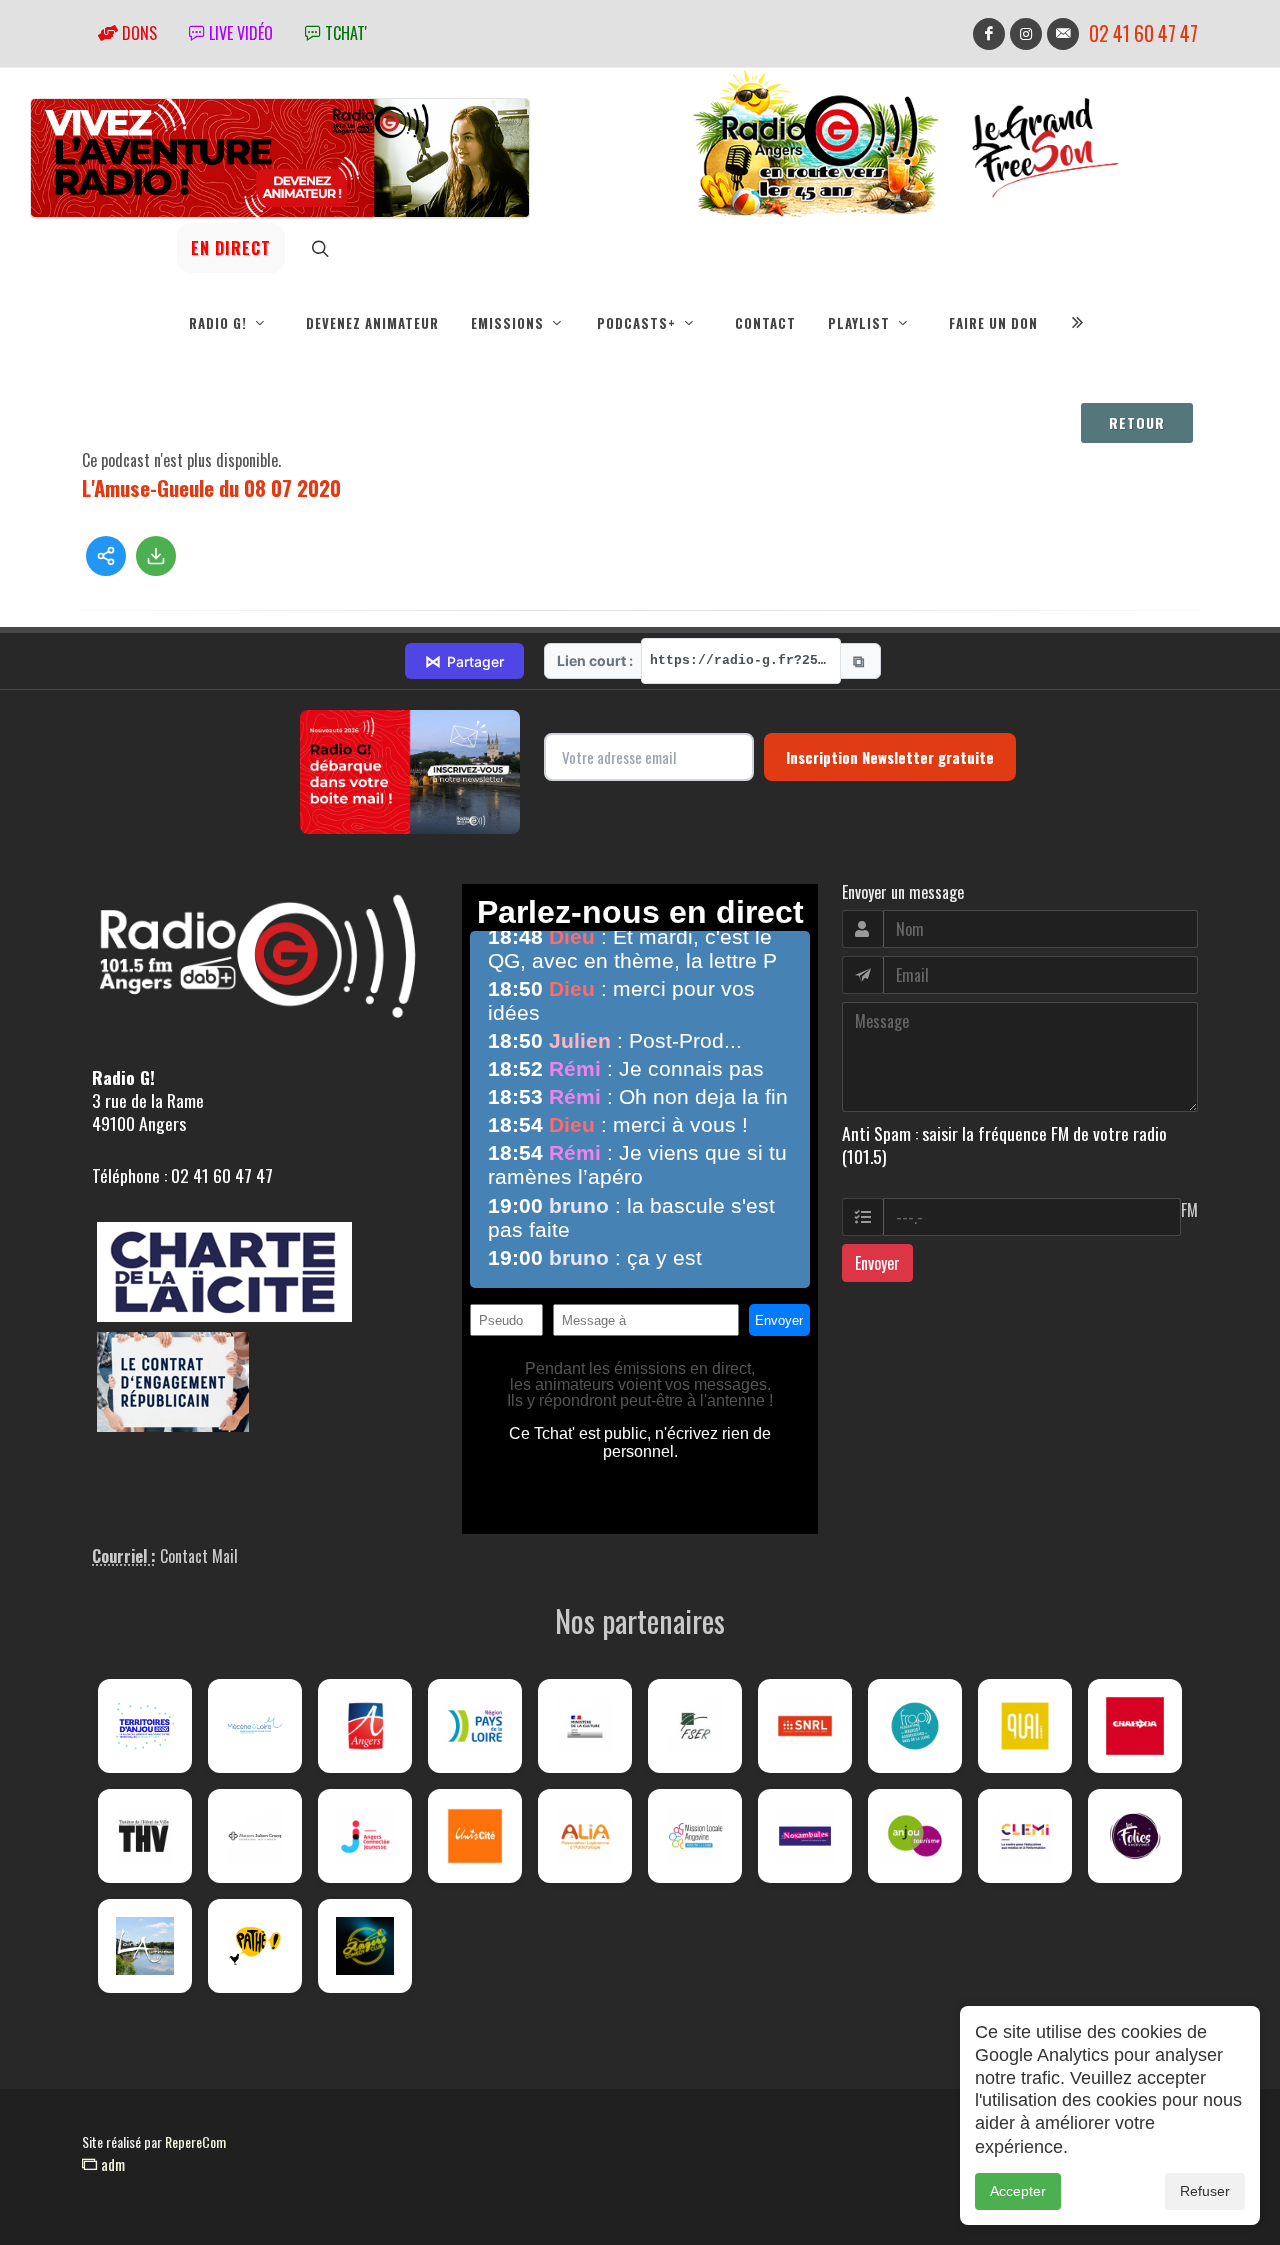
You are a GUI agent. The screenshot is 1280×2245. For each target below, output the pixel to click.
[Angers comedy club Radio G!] (365, 1946)
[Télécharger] (156, 556)
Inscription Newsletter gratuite (890, 757)
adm (111, 2164)
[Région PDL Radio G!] (475, 1726)
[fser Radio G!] (695, 1726)
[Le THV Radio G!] (145, 1836)
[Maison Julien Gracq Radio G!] (255, 1836)
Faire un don (993, 323)
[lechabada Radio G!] (1135, 1726)
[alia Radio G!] (585, 1836)
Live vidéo (239, 33)
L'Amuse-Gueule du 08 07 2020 (211, 487)
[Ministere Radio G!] (585, 1726)
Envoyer (877, 1263)
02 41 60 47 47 (1143, 33)
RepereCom (195, 2141)
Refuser (1205, 2191)
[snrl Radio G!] (805, 1726)
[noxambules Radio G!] (805, 1836)
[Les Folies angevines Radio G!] (1135, 1836)
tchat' (344, 33)
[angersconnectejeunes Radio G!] (365, 1836)
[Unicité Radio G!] (475, 1836)
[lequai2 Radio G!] (1025, 1726)
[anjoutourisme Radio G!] (915, 1836)
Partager (464, 661)
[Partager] (106, 556)
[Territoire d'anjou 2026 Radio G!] (145, 1726)
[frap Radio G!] (915, 1726)
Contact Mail (199, 1556)
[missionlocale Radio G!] (695, 1836)
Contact (765, 323)
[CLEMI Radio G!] (1025, 1836)
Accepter (1018, 2191)
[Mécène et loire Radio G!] (255, 1726)
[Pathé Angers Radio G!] (255, 1946)
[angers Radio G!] (365, 1726)
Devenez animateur (372, 323)
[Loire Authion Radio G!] (145, 1946)
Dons (137, 33)
